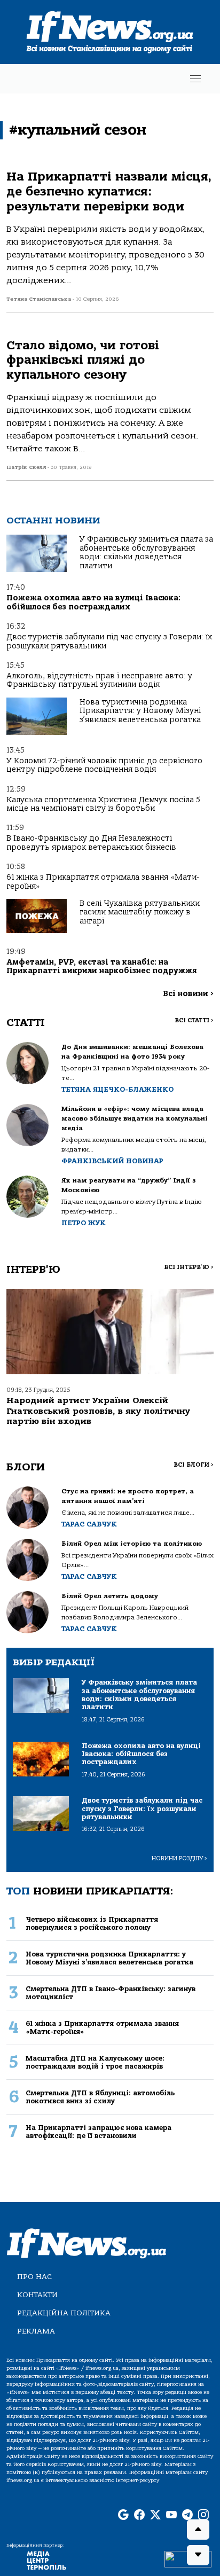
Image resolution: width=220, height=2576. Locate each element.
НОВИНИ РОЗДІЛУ (179, 1858)
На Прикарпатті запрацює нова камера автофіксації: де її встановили (99, 2132)
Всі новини (188, 994)
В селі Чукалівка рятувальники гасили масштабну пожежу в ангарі (140, 912)
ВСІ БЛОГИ (194, 1465)
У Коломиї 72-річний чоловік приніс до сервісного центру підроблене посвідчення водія (104, 765)
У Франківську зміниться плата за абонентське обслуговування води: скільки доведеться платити (146, 552)
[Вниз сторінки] (198, 2555)
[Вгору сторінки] (198, 2530)
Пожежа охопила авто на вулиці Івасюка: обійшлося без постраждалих (93, 602)
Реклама (36, 2331)
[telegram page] (187, 2516)
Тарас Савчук (89, 1524)
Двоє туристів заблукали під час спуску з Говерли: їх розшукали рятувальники (109, 641)
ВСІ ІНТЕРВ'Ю (189, 1267)
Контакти (37, 2295)
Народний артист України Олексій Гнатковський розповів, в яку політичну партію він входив (98, 1411)
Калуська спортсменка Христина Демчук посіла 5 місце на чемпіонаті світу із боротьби (103, 804)
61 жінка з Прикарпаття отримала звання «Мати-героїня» (103, 882)
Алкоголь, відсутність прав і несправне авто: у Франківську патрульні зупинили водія (99, 680)
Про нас (34, 2277)
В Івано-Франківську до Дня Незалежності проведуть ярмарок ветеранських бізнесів (91, 843)
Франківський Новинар (112, 1161)
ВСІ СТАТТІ (194, 1020)
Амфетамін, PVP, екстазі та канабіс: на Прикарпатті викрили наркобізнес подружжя (101, 966)
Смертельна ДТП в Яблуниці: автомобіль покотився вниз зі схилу (100, 2097)
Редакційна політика (64, 2313)
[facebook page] (139, 2516)
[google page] (123, 2516)
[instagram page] (203, 2516)
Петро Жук (84, 1223)
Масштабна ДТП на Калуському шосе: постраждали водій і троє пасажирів (95, 2062)
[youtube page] (171, 2516)
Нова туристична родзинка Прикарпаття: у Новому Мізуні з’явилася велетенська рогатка (140, 711)
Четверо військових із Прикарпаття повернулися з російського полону (92, 1923)
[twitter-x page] (155, 2516)
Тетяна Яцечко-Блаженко (117, 1089)
